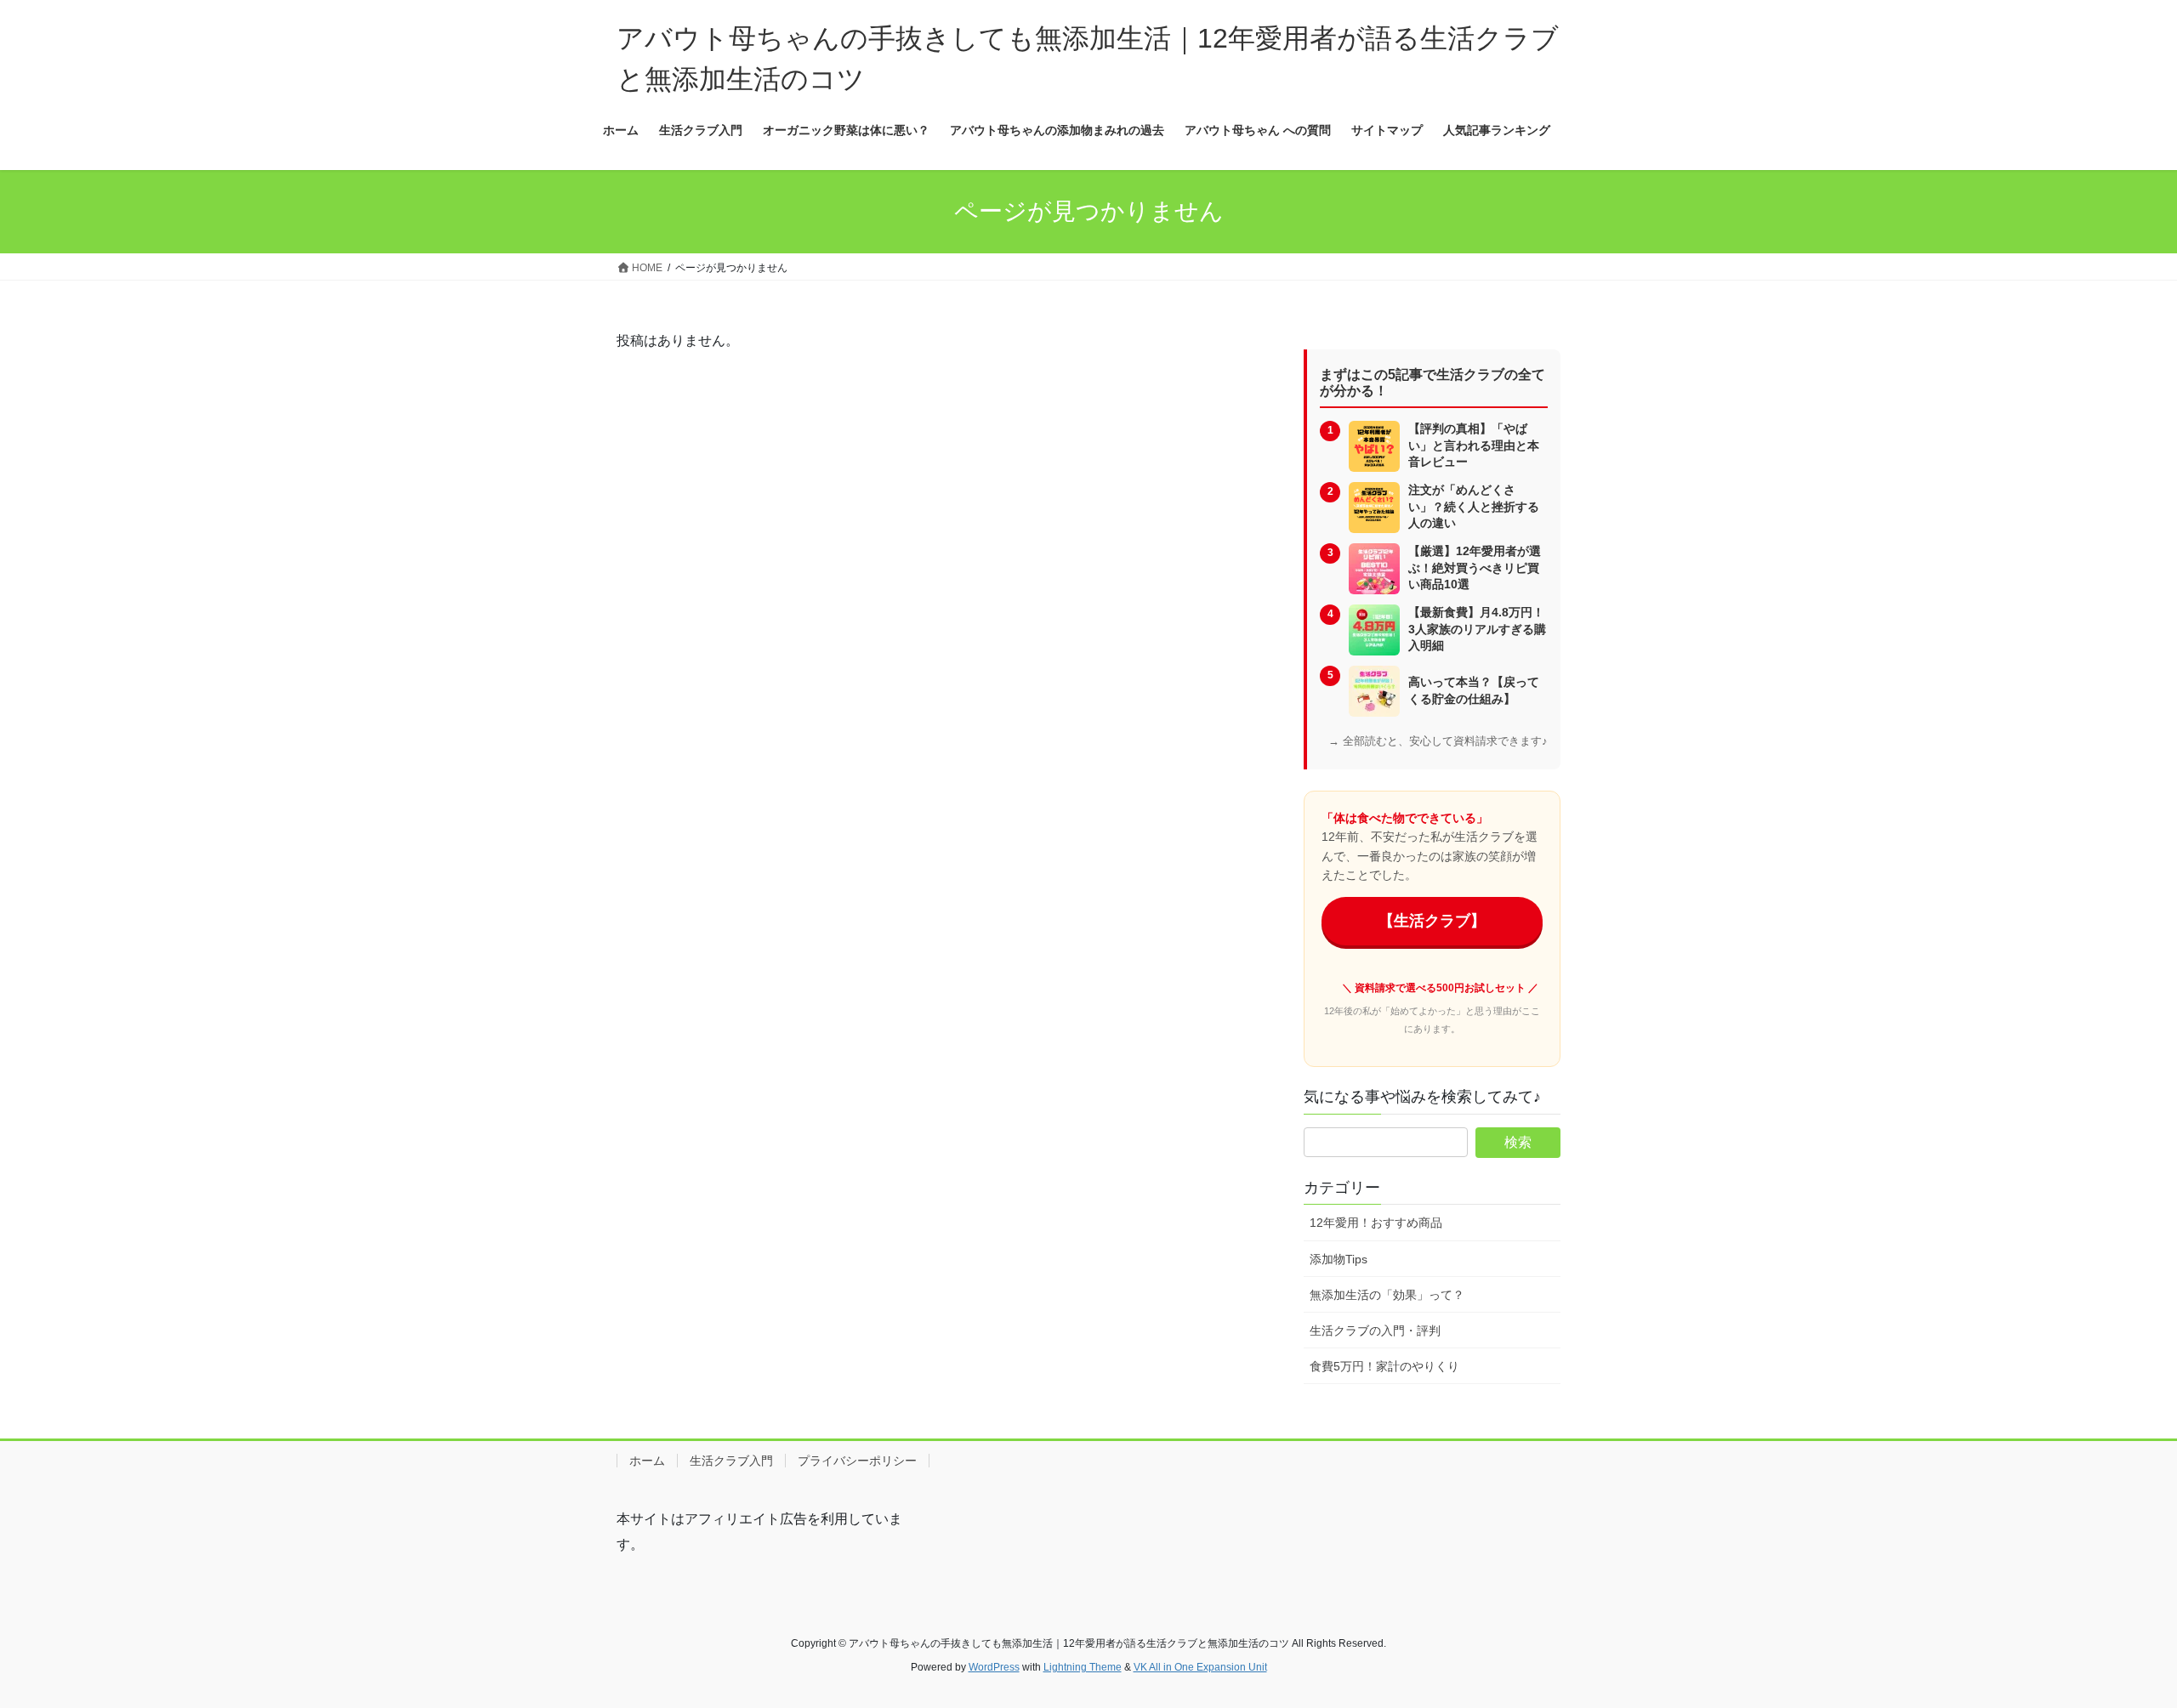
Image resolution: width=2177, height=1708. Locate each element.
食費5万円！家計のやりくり (1384, 1366)
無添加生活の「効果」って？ (1387, 1295)
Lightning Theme (1083, 1667)
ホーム (647, 1461)
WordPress (994, 1667)
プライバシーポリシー (857, 1461)
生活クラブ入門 (731, 1461)
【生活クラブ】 (1432, 921)
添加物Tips (1339, 1259)
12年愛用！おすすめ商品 (1376, 1223)
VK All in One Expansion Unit (1200, 1667)
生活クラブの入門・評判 (1375, 1331)
